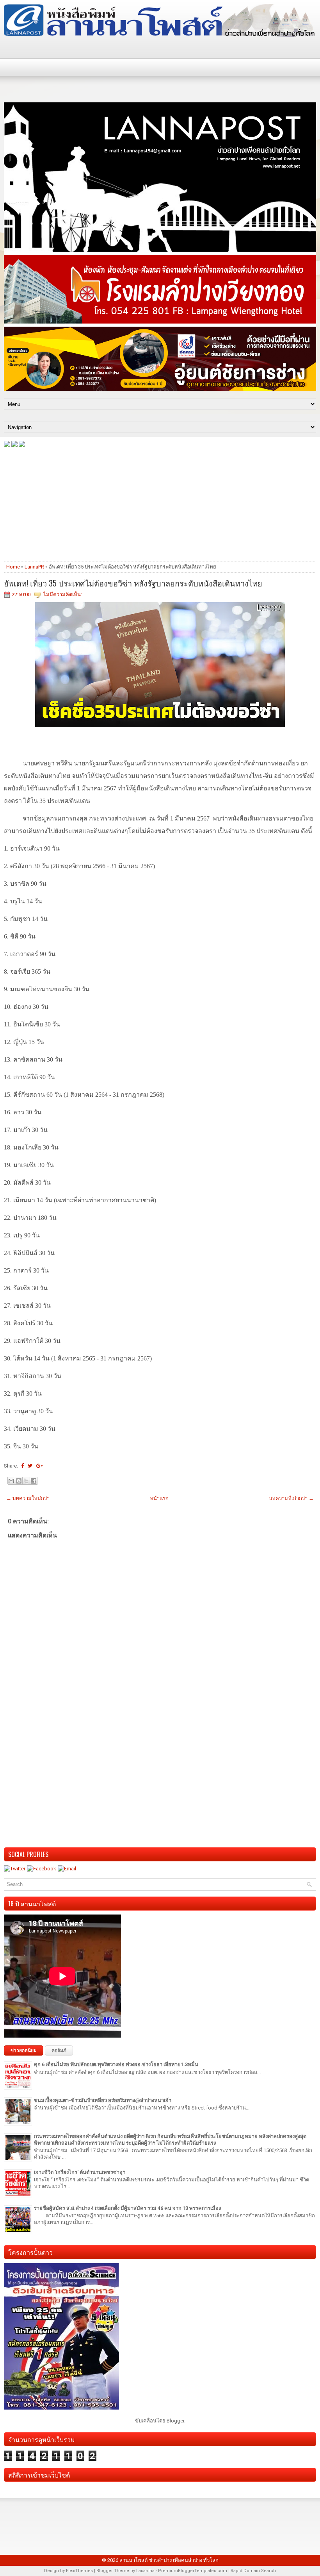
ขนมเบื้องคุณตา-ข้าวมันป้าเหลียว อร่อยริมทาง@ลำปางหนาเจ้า (103, 2100)
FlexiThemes (79, 2571)
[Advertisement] (160, 504)
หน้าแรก (159, 1498)
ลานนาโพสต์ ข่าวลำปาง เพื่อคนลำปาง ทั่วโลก (169, 2560)
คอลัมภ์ (59, 2050)
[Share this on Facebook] (22, 1466)
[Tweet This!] (30, 1466)
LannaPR (34, 567)
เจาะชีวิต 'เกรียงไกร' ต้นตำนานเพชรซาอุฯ (80, 2172)
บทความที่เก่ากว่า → (291, 1498)
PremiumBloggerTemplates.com (193, 2571)
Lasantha (145, 2571)
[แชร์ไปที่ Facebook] (34, 1481)
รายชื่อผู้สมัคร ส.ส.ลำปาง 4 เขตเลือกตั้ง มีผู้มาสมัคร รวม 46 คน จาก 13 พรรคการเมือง (127, 2208)
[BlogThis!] (19, 1481)
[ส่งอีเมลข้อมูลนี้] (11, 1481)
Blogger (175, 2421)
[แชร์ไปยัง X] (26, 1481)
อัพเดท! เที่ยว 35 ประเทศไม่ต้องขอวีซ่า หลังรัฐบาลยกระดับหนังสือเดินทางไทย (133, 583)
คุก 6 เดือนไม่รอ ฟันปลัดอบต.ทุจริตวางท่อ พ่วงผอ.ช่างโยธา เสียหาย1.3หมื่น (116, 2064)
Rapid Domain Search (253, 2571)
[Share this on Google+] (40, 1466)
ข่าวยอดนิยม (24, 2050)
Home (13, 567)
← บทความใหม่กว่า (28, 1498)
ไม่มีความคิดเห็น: (63, 594)
